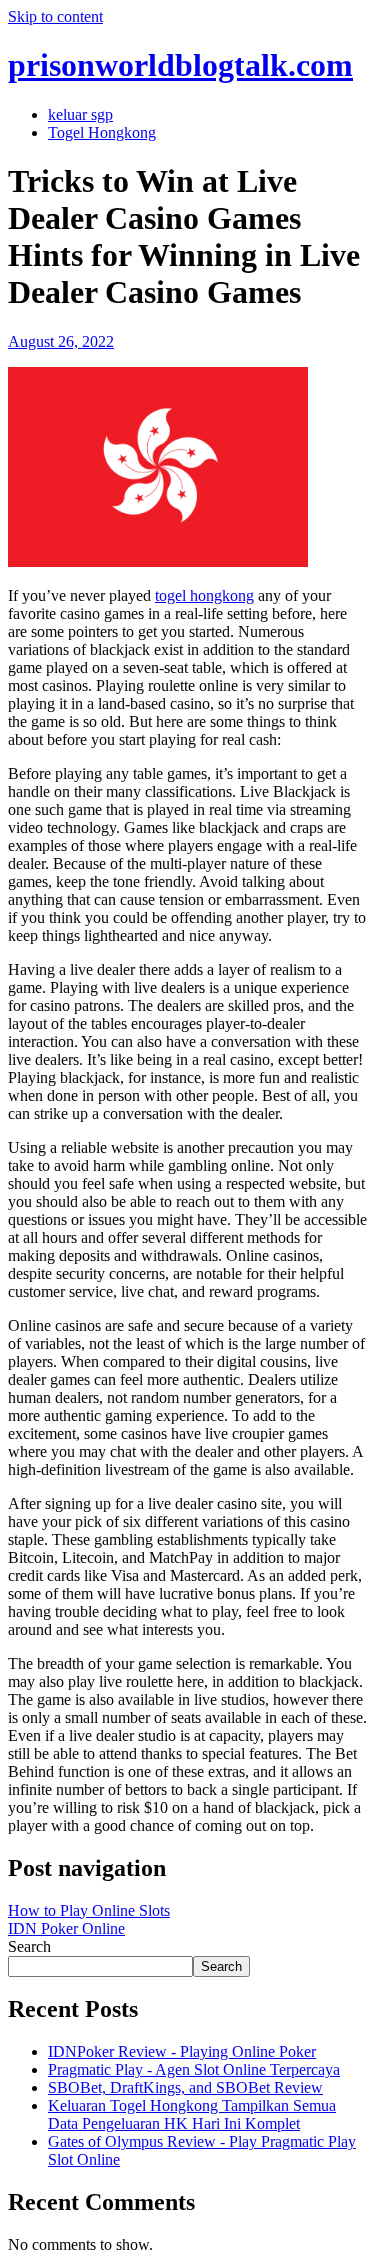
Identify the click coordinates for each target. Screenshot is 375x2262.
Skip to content (55, 16)
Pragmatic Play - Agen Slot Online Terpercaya (194, 2069)
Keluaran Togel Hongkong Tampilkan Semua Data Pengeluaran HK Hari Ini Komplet (192, 2114)
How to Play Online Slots (89, 1910)
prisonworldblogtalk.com (180, 65)
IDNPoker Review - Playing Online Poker (182, 2051)
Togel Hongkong (102, 132)
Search (29, 1946)
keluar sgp (80, 114)
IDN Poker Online (66, 1928)
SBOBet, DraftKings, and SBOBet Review (185, 2087)
